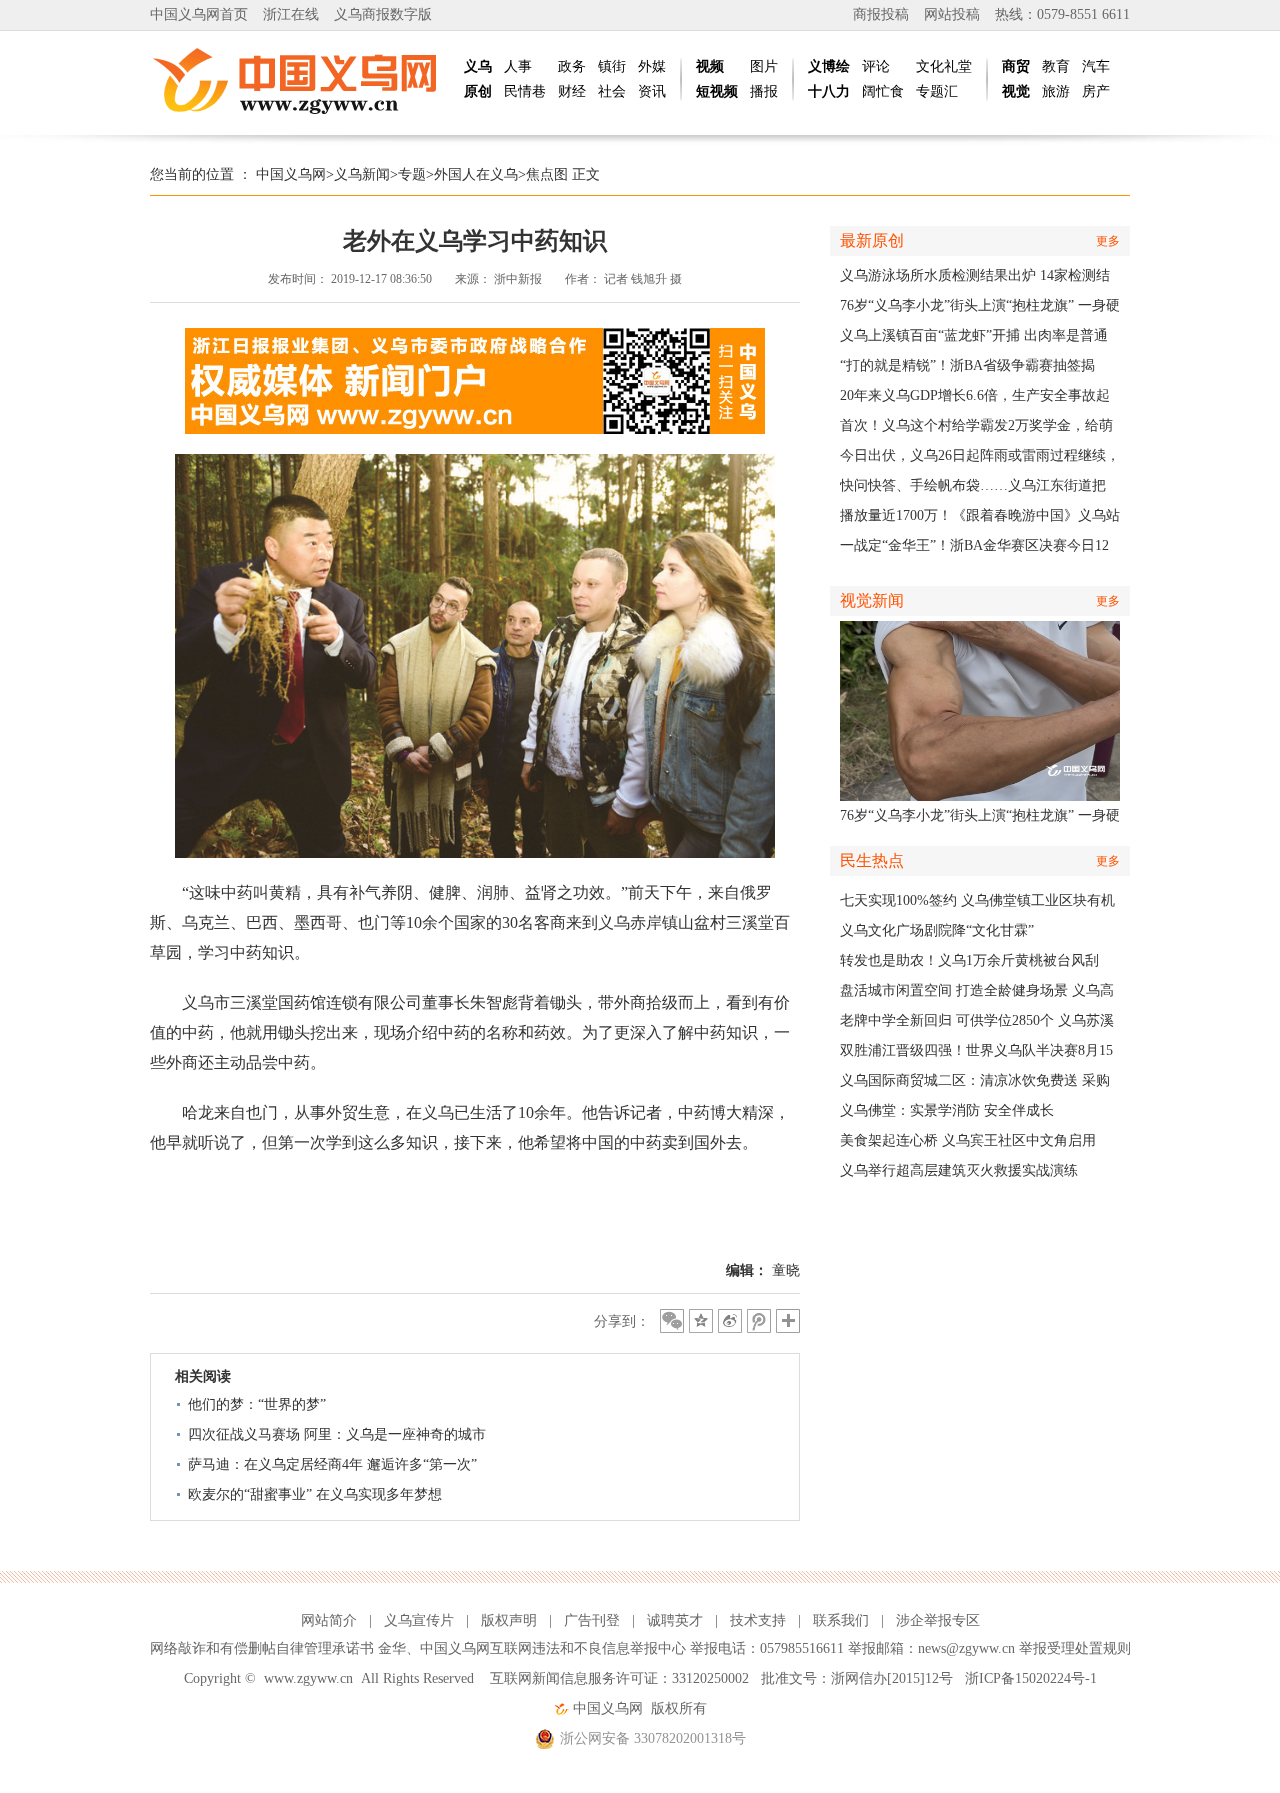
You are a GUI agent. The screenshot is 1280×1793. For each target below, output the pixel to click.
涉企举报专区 (938, 1620)
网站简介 (329, 1620)
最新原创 (872, 240)
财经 (572, 91)
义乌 (478, 66)
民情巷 (525, 91)
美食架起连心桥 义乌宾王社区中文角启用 (968, 1140)
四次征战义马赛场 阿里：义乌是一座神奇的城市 (337, 1434)
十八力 (829, 91)
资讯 (652, 91)
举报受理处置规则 (1075, 1648)
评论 (876, 66)
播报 (764, 91)
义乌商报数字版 (383, 14)
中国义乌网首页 (199, 14)
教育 (1056, 66)
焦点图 (547, 174)
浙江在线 (291, 14)
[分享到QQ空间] (701, 1321)
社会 (612, 91)
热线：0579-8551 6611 (1062, 14)
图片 (764, 66)
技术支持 (758, 1620)
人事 (518, 66)
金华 (392, 1648)
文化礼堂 (944, 66)
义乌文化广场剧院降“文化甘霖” (937, 930)
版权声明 (509, 1620)
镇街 (612, 66)
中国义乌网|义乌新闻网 (300, 80)
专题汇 (937, 91)
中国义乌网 (291, 174)
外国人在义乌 (476, 174)
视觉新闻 (872, 600)
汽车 (1096, 66)
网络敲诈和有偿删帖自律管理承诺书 (262, 1648)
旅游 (1056, 91)
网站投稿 (952, 14)
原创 (478, 91)
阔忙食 (883, 91)
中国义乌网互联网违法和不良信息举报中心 (553, 1648)
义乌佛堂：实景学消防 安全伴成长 (947, 1110)
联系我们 (841, 1620)
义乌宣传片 (419, 1620)
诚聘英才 (675, 1620)
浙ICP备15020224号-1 (1031, 1678)
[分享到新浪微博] (730, 1321)
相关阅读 (203, 1376)
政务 (572, 66)
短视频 (717, 91)
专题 (412, 174)
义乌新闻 (362, 174)
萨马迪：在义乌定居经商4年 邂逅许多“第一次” (332, 1464)
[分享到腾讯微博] (759, 1321)
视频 (710, 66)
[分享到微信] (672, 1321)
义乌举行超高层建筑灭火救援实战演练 (959, 1170)
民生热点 (872, 860)
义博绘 (829, 66)
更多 (1108, 241)
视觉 (1016, 91)
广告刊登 (592, 1620)
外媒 (652, 66)
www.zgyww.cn (308, 1678)
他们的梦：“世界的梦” (257, 1404)
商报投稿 (881, 14)
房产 (1096, 91)
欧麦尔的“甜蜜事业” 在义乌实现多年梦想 (315, 1494)
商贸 (1016, 66)
